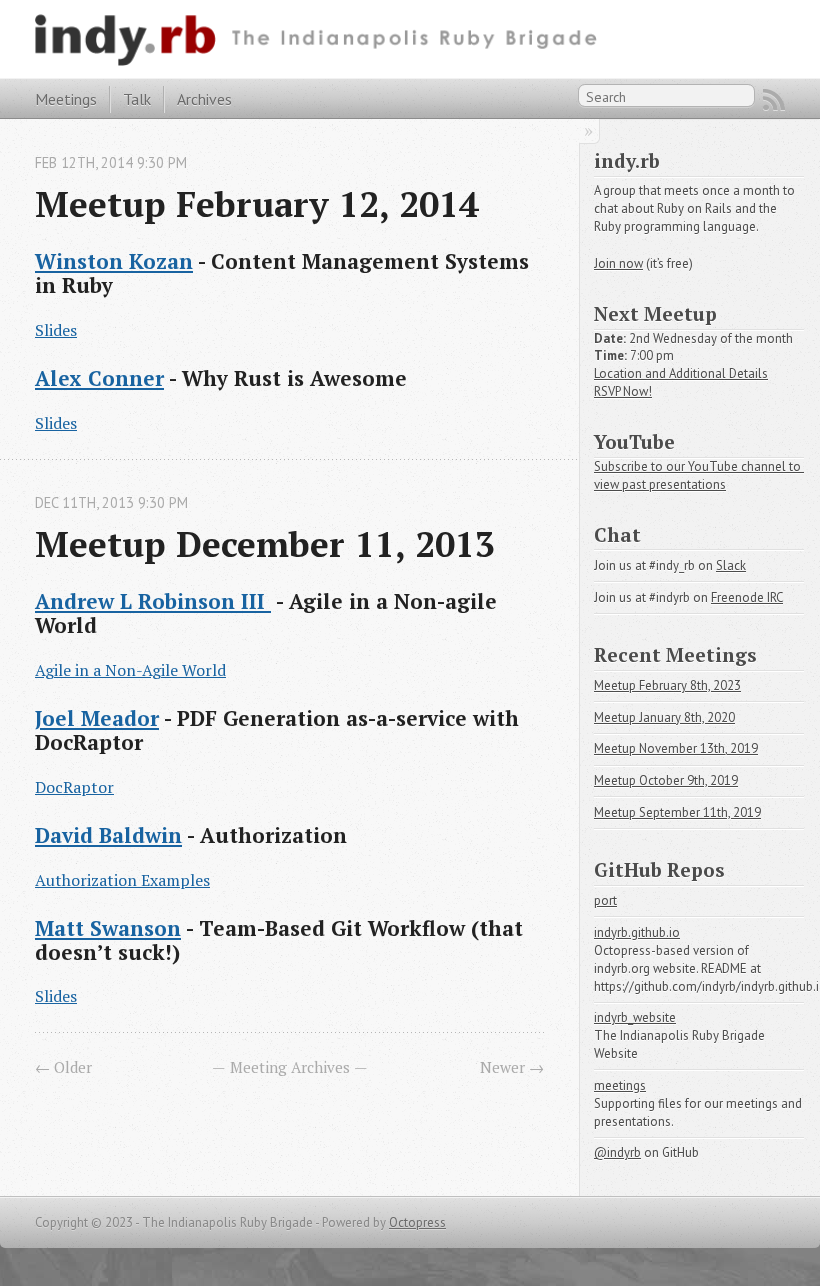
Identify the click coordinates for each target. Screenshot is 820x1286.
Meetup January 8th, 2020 (664, 717)
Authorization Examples (122, 880)
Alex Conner (99, 378)
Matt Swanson (108, 928)
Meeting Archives (290, 1067)
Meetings (66, 99)
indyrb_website (635, 1017)
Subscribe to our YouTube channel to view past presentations (699, 475)
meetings (620, 1085)
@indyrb (617, 1152)
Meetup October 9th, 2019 (666, 780)
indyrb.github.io (637, 932)
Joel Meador (97, 718)
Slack (731, 565)
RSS (774, 100)
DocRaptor (74, 787)
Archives (204, 99)
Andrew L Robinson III (153, 601)
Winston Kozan (114, 261)
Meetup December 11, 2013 (265, 543)
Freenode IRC (747, 597)
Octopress (417, 1222)
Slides (56, 330)
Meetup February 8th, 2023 (667, 685)
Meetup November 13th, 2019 (676, 748)
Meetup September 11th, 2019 (677, 812)
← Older (63, 1067)
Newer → (512, 1067)
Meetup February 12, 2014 (257, 203)
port (605, 900)
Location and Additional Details (681, 373)
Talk (137, 99)
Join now (618, 263)
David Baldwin (108, 835)
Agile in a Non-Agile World (130, 670)
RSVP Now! (623, 391)
